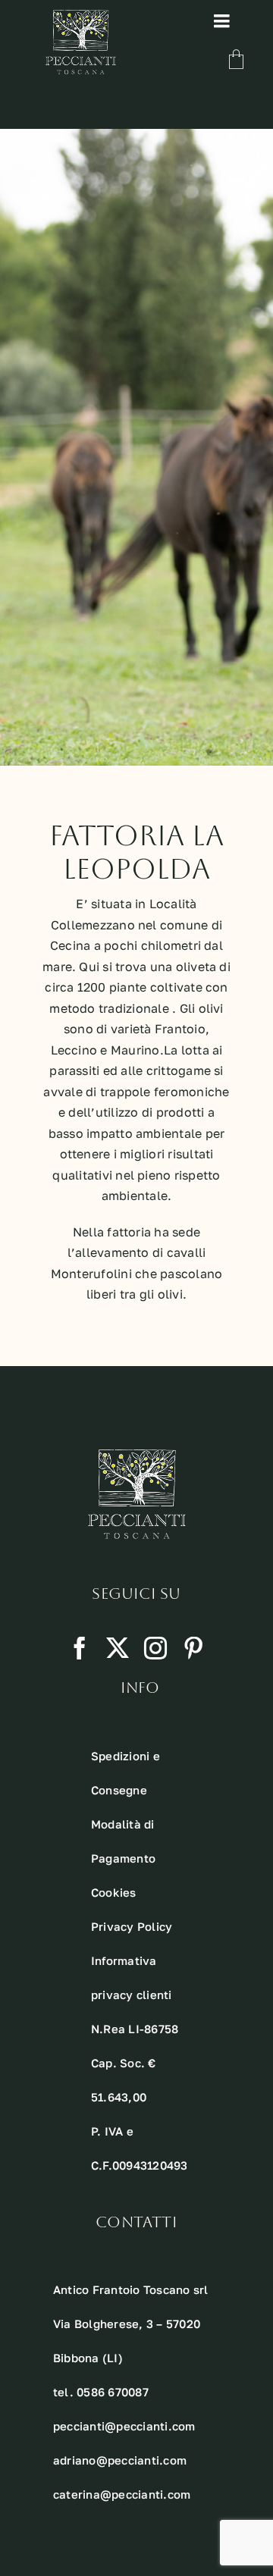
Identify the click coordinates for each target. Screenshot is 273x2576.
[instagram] (155, 1648)
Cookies (114, 1892)
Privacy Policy (132, 1926)
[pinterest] (193, 1648)
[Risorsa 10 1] (81, 16)
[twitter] (118, 1648)
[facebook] (80, 1648)
